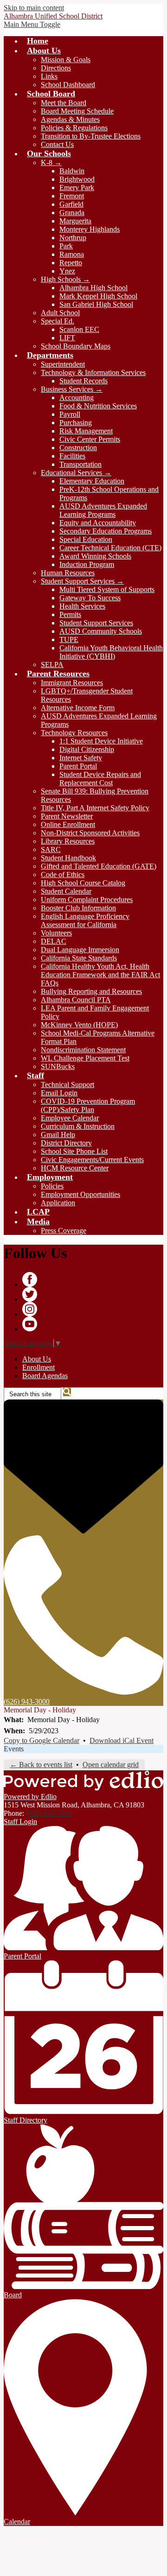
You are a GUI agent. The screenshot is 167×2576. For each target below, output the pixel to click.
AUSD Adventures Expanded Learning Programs (103, 510)
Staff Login (20, 1822)
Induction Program (87, 564)
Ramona (72, 254)
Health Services (82, 606)
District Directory (66, 1143)
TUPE (69, 639)
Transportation (80, 464)
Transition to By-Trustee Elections (91, 136)
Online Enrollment (68, 824)
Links (49, 76)
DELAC (54, 941)
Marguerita (75, 221)
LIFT (67, 338)
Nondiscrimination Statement (83, 1050)
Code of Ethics (63, 875)
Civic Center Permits (90, 439)
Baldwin (72, 171)
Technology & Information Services (93, 372)
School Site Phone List (74, 1151)
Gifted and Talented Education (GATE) (99, 866)
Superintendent (63, 364)
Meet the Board (64, 103)
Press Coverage (64, 1231)
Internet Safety (81, 758)
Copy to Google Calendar (42, 1740)
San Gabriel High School (96, 304)
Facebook (30, 1279)
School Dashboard (68, 85)
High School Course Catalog (83, 883)
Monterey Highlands (90, 229)
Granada (72, 213)
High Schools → (65, 279)
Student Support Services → (82, 581)
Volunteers (56, 933)
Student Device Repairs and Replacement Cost (100, 779)
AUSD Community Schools (101, 631)
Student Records (83, 381)
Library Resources (68, 841)
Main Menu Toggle (32, 24)
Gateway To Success (90, 598)
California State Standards (79, 958)
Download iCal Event (122, 1740)
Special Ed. (58, 321)
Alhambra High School (93, 288)
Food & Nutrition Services (98, 406)
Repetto (71, 263)
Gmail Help (58, 1135)
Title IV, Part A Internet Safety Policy (95, 808)
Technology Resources (74, 733)
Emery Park (77, 188)
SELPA (52, 665)
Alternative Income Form (78, 708)
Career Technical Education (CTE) (110, 548)
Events (14, 1749)
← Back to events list (41, 1765)
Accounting (77, 398)
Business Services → (72, 389)
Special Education (86, 539)
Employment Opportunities (80, 1194)
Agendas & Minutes (70, 119)
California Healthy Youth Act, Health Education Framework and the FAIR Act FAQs (100, 975)
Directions (56, 68)
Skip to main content (34, 8)
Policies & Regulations (74, 128)
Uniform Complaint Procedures (87, 900)
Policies (52, 1186)
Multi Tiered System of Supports (107, 589)
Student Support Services (96, 623)
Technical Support (67, 1084)
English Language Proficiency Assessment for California (85, 920)
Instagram (30, 1309)
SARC (51, 849)
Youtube (30, 1324)
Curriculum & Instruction (78, 1126)
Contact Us (57, 144)
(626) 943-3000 (49, 1813)
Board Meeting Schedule (77, 111)
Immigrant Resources (72, 683)
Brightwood (77, 179)
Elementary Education (92, 481)
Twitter (30, 1294)
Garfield (71, 204)
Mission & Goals (66, 60)
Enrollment (39, 1367)
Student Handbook (68, 858)
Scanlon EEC (79, 329)
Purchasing (76, 423)
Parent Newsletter (67, 816)
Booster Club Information (78, 908)
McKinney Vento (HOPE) (79, 1025)
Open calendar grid (111, 1765)
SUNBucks (58, 1066)
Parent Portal (78, 766)
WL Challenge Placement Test (85, 1058)
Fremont (72, 196)
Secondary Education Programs (106, 531)
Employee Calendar (70, 1118)
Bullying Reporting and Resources (91, 991)
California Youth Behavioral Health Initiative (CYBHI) (111, 652)
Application (58, 1203)
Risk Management (86, 431)
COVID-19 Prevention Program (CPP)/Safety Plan (88, 1105)
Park (66, 246)
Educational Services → (76, 473)
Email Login (59, 1093)
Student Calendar (66, 891)
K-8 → (51, 162)
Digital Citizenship (87, 749)
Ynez (67, 271)
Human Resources (68, 573)
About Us (37, 1359)
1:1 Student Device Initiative (101, 741)
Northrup (73, 238)
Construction (78, 448)
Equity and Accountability (98, 523)
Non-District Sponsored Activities (90, 833)
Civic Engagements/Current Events (92, 1160)
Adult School (60, 313)
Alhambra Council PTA (76, 1000)
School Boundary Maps (76, 346)
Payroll (70, 414)
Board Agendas (45, 1376)
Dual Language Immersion (80, 950)
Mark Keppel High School (98, 296)
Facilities (72, 456)
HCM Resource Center (75, 1168)
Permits (70, 614)
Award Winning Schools (95, 556)
